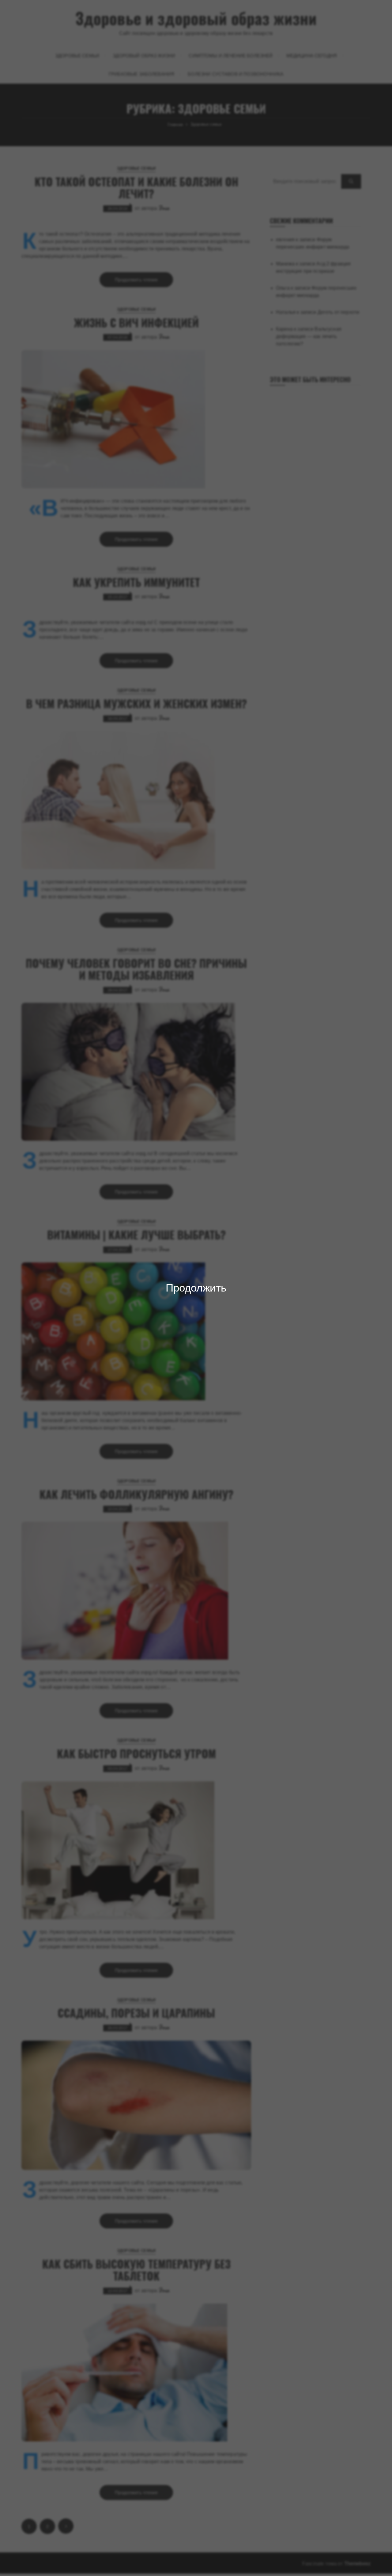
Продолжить (196, 1288)
